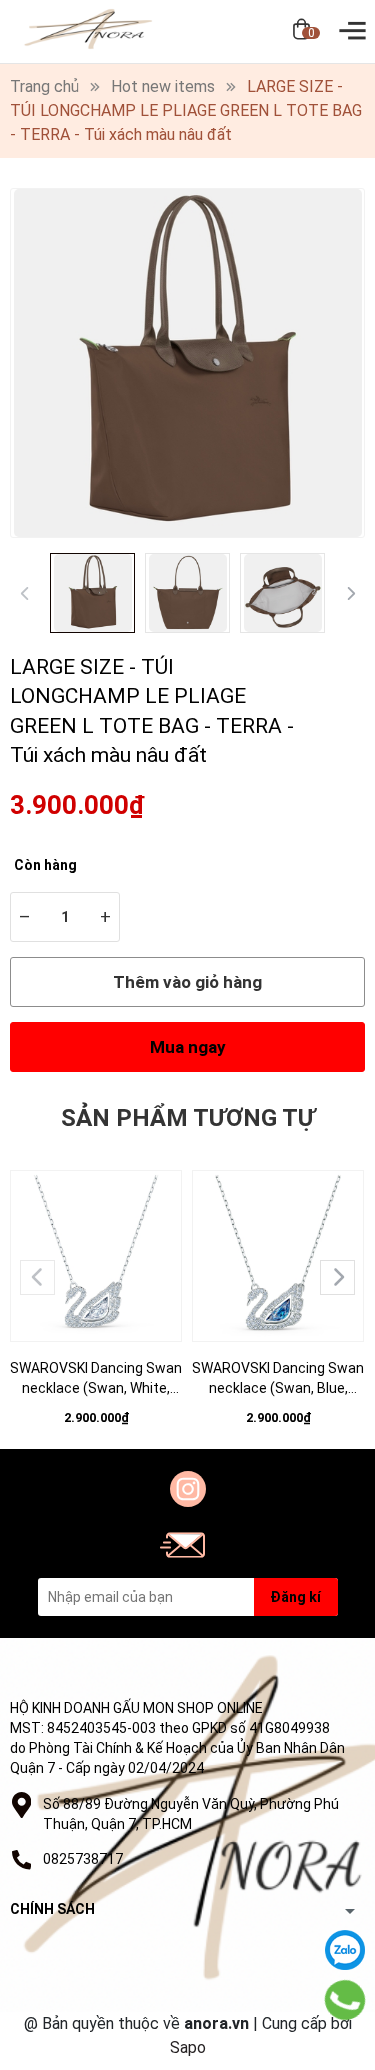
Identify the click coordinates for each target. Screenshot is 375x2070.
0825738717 (83, 1859)
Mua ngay (188, 1047)
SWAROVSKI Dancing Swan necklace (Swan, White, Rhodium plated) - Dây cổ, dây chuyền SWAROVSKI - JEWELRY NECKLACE (96, 1379)
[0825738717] (344, 2000)
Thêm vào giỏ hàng (187, 982)
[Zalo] (345, 1950)
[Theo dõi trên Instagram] (188, 1489)
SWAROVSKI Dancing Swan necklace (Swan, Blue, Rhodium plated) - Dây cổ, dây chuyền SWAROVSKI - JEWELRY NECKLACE (278, 1379)
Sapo (188, 2047)
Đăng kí (295, 1597)
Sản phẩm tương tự (188, 1118)
